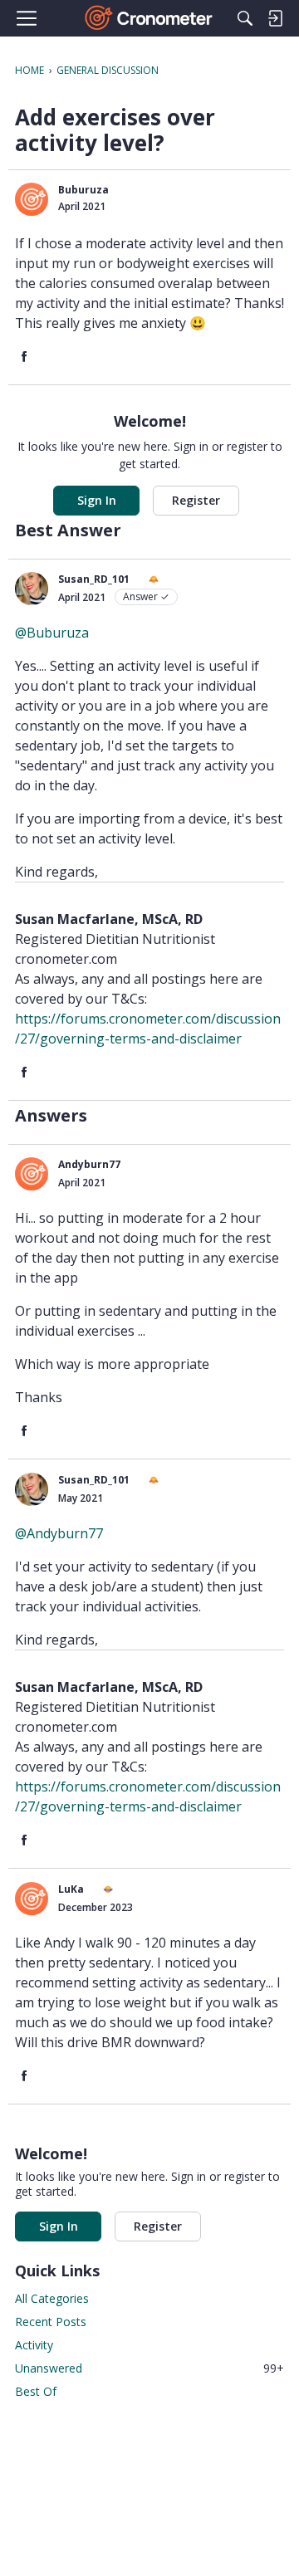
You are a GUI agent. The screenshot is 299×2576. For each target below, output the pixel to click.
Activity (34, 2345)
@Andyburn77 (59, 1533)
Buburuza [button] (83, 190)
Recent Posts (51, 2322)
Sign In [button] (97, 500)
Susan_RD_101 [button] (94, 579)
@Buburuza (52, 633)
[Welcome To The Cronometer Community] (150, 18)
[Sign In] (275, 18)
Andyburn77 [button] (89, 1164)
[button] (32, 199)
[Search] (245, 18)
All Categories (52, 2298)
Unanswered (149, 2368)
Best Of (36, 2391)
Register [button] (196, 500)
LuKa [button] (71, 1889)
